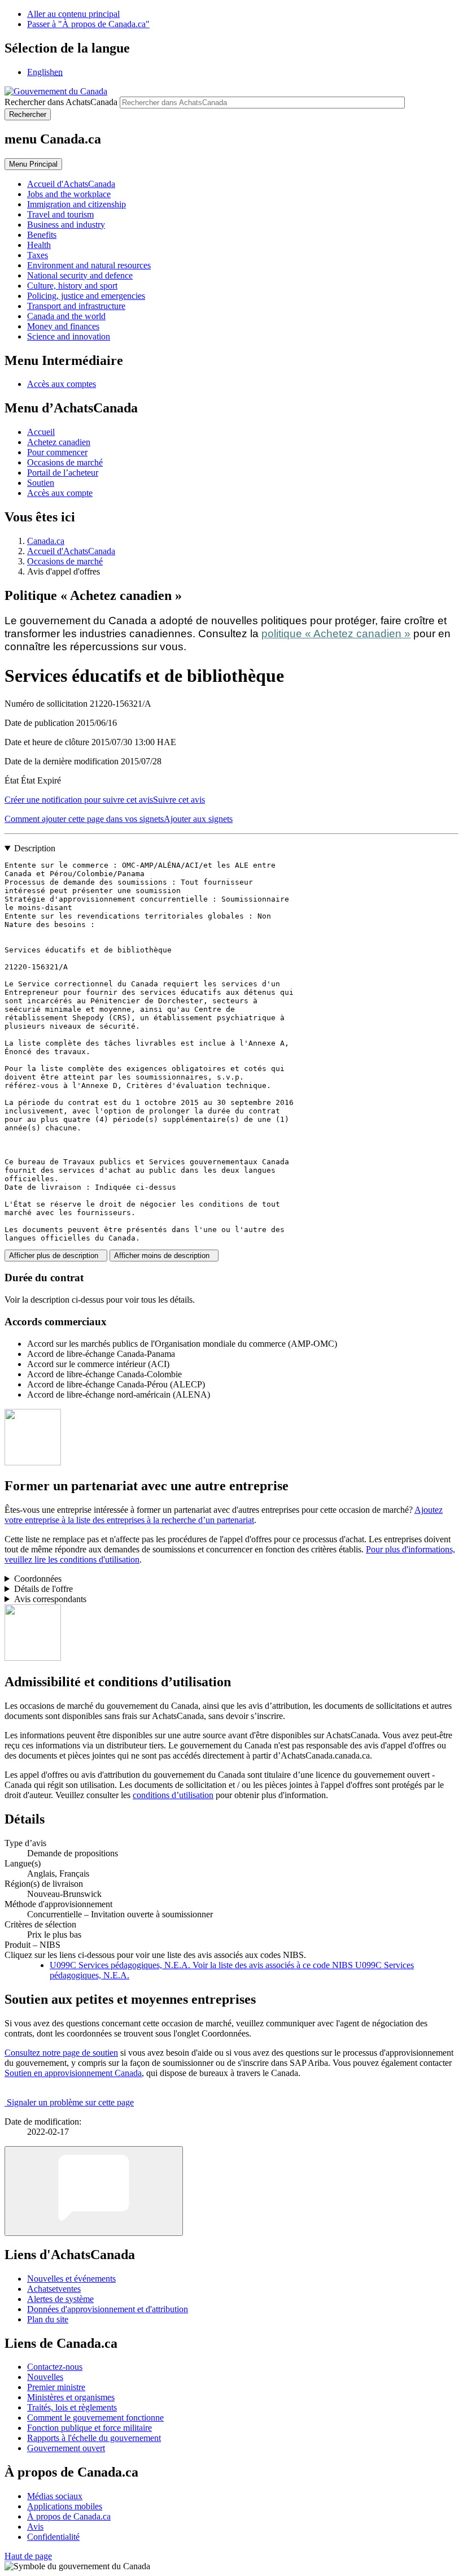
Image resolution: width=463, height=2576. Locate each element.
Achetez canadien (59, 442)
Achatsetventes (54, 2289)
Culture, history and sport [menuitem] (72, 286)
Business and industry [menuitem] (66, 225)
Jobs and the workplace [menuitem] (69, 194)
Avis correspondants (50, 1599)
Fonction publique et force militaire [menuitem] (89, 2428)
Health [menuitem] (39, 245)
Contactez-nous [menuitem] (55, 2367)
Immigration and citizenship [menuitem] (77, 204)
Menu (33, 164)
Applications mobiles (65, 2506)
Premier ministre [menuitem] (56, 2387)
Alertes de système (60, 2299)
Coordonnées (38, 1579)
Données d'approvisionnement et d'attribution (108, 2309)
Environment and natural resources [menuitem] (89, 265)
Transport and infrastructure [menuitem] (76, 306)
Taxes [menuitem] (38, 255)
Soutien (41, 483)
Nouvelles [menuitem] (45, 2377)
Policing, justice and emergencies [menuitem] (86, 296)
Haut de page (28, 2556)
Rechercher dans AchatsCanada (61, 102)
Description (35, 848)
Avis (35, 2527)
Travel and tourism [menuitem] (60, 214)
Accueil (41, 432)
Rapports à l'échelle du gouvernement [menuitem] (94, 2438)
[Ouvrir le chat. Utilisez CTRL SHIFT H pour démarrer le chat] (94, 2191)
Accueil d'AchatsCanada (71, 551)
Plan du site (48, 2319)
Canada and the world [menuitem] (66, 316)
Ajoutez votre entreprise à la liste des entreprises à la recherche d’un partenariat (224, 1515)
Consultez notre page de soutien (61, 2053)
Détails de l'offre (43, 1589)
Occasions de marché (65, 462)
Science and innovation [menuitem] (69, 336)
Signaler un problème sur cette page (70, 2102)
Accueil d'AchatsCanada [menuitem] (71, 184)
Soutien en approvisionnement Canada (73, 2073)
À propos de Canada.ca (69, 2516)
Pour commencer (57, 452)
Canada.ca (46, 541)
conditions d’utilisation (173, 1795)
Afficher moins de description (164, 1256)
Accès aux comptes (62, 384)
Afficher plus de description (56, 1256)
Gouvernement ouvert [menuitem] (66, 2448)
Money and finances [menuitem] (63, 326)
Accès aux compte (60, 493)
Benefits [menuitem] (42, 235)
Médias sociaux (55, 2496)
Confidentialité (53, 2537)
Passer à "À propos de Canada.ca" (88, 24)
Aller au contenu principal (73, 14)
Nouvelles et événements (71, 2279)
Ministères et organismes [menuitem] (71, 2397)
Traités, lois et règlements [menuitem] (72, 2407)
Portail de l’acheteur (63, 473)
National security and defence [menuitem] (80, 275)
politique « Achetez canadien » (336, 634)
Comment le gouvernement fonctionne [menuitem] (95, 2418)
